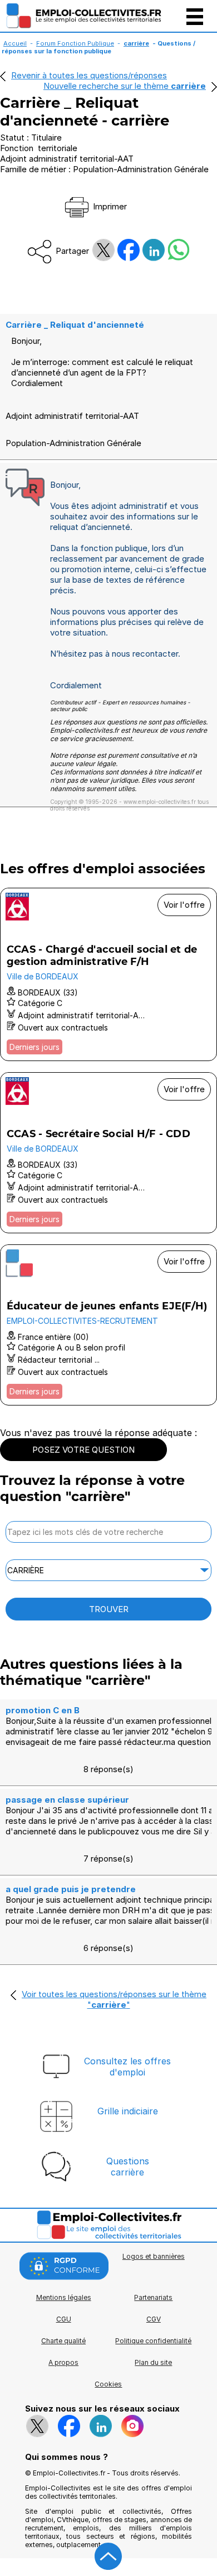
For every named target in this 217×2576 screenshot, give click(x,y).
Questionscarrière (128, 2167)
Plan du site (153, 2362)
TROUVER (109, 1609)
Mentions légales (64, 2297)
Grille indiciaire (128, 2111)
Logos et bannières (154, 2256)
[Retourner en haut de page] (108, 2557)
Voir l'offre (184, 905)
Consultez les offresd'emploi (127, 2067)
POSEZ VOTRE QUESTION (83, 1450)
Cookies (108, 2384)
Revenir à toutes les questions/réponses (89, 75)
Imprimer (109, 206)
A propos (63, 2362)
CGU (64, 2319)
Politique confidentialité (153, 2341)
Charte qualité (63, 2341)
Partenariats (153, 2297)
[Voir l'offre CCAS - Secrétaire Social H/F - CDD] (108, 1153)
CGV (154, 2319)
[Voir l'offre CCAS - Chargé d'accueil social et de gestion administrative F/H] (108, 974)
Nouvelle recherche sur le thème (125, 86)
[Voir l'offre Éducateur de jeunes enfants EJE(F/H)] (108, 1325)
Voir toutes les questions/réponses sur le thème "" (114, 1999)
